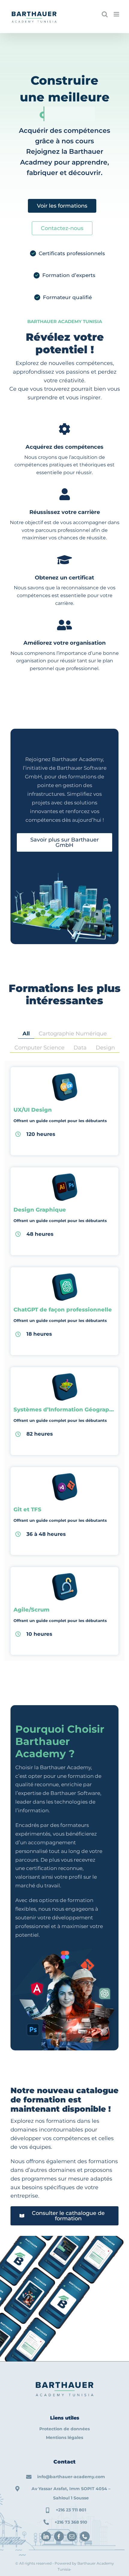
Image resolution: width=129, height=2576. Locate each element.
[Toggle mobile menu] (117, 14)
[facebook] (59, 2536)
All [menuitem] (26, 1034)
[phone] (85, 2536)
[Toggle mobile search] (105, 14)
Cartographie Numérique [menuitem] (73, 1034)
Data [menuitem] (80, 1048)
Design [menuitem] (105, 1048)
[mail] (72, 2536)
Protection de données (64, 2429)
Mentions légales (64, 2437)
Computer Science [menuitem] (39, 1048)
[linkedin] (46, 2536)
